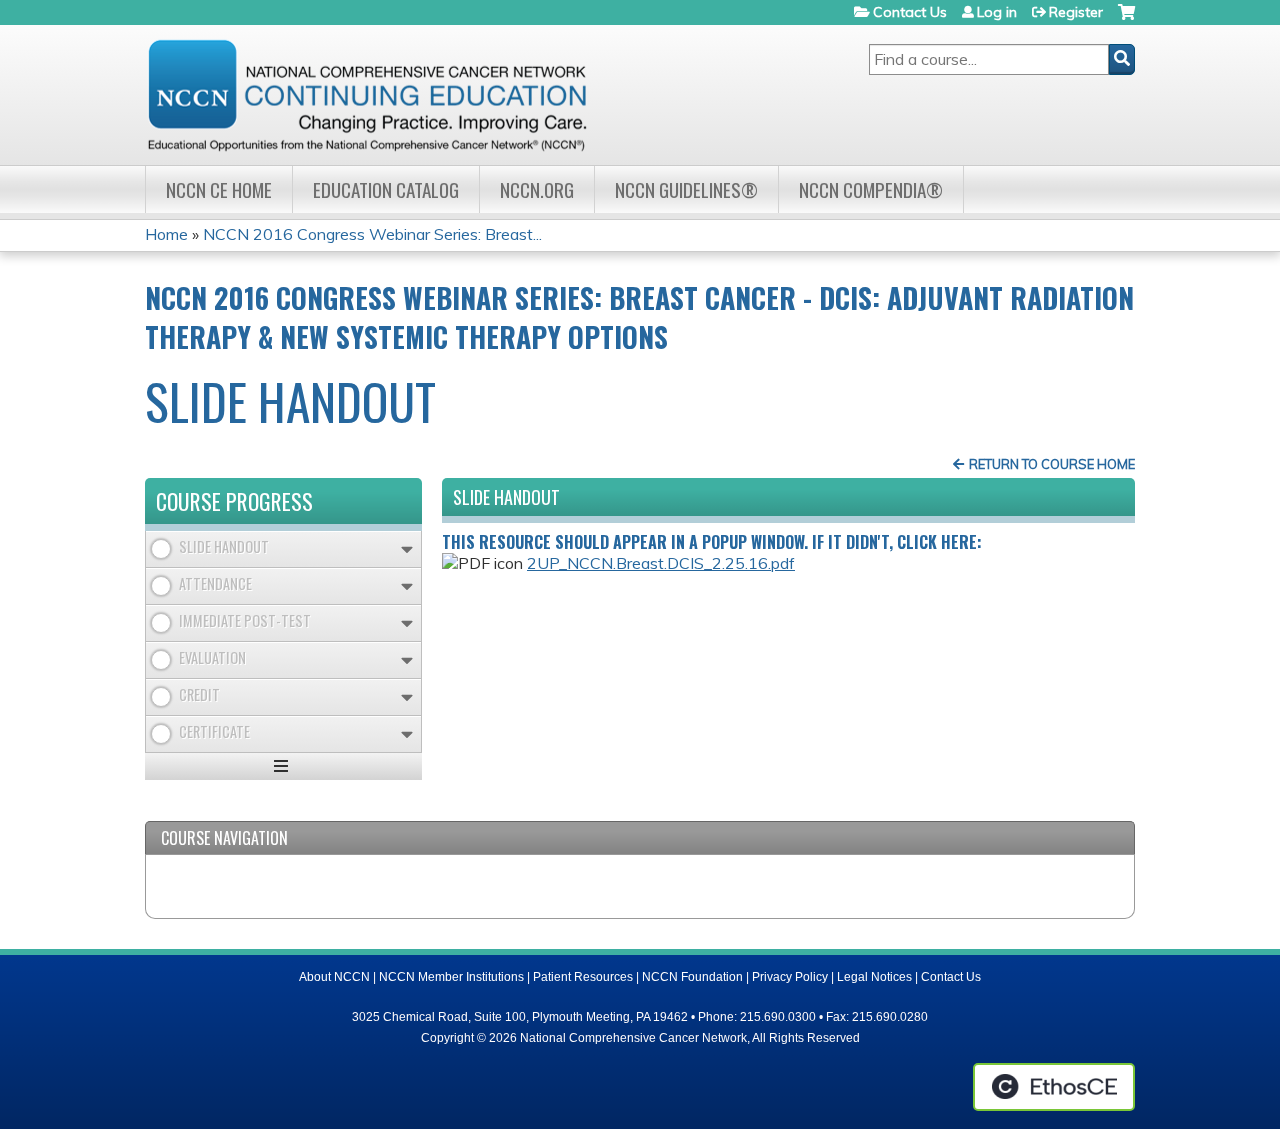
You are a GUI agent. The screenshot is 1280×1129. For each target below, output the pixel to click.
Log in (997, 12)
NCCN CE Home (219, 189)
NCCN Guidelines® (686, 189)
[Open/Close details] (407, 549)
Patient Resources (583, 977)
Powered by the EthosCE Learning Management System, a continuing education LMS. (1054, 1087)
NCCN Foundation (692, 977)
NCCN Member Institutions (451, 977)
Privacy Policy (790, 977)
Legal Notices (874, 977)
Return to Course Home (1052, 464)
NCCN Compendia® (871, 189)
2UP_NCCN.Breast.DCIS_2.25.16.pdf (661, 563)
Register (1076, 12)
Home (166, 234)
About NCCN (334, 977)
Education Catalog (386, 189)
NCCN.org (537, 189)
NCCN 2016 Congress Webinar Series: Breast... (372, 234)
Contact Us (910, 12)
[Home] (367, 95)
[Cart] (1126, 19)
